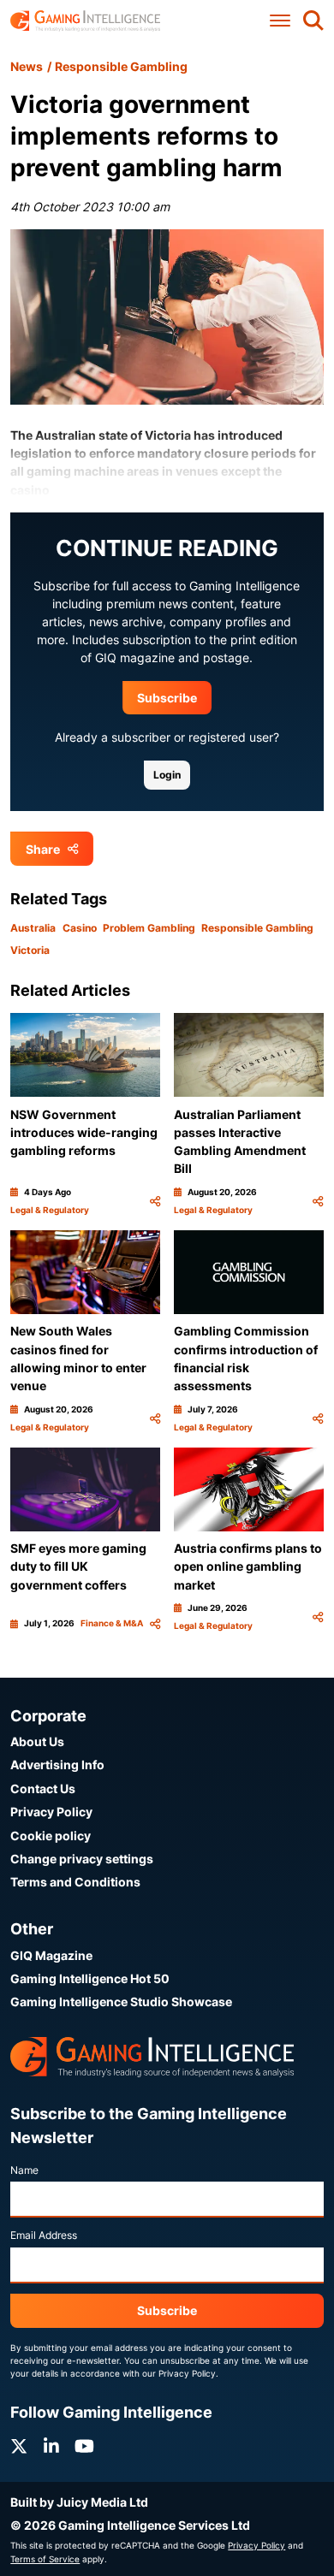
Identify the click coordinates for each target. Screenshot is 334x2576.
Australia (33, 928)
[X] (19, 2446)
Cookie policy (51, 1836)
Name (24, 2170)
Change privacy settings (82, 1859)
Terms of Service (45, 2559)
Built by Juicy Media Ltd (79, 2502)
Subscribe (167, 698)
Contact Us (43, 1788)
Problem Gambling (149, 928)
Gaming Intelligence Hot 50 (90, 1978)
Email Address (44, 2235)
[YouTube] (84, 2446)
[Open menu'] (280, 21)
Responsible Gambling (121, 66)
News (27, 66)
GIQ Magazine (51, 1955)
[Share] (155, 1201)
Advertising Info (57, 1765)
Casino (80, 928)
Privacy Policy (51, 1812)
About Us (37, 1741)
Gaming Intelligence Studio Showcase (121, 2002)
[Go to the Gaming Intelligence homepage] (85, 21)
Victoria (30, 950)
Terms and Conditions (75, 1882)
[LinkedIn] (51, 2446)
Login (167, 775)
